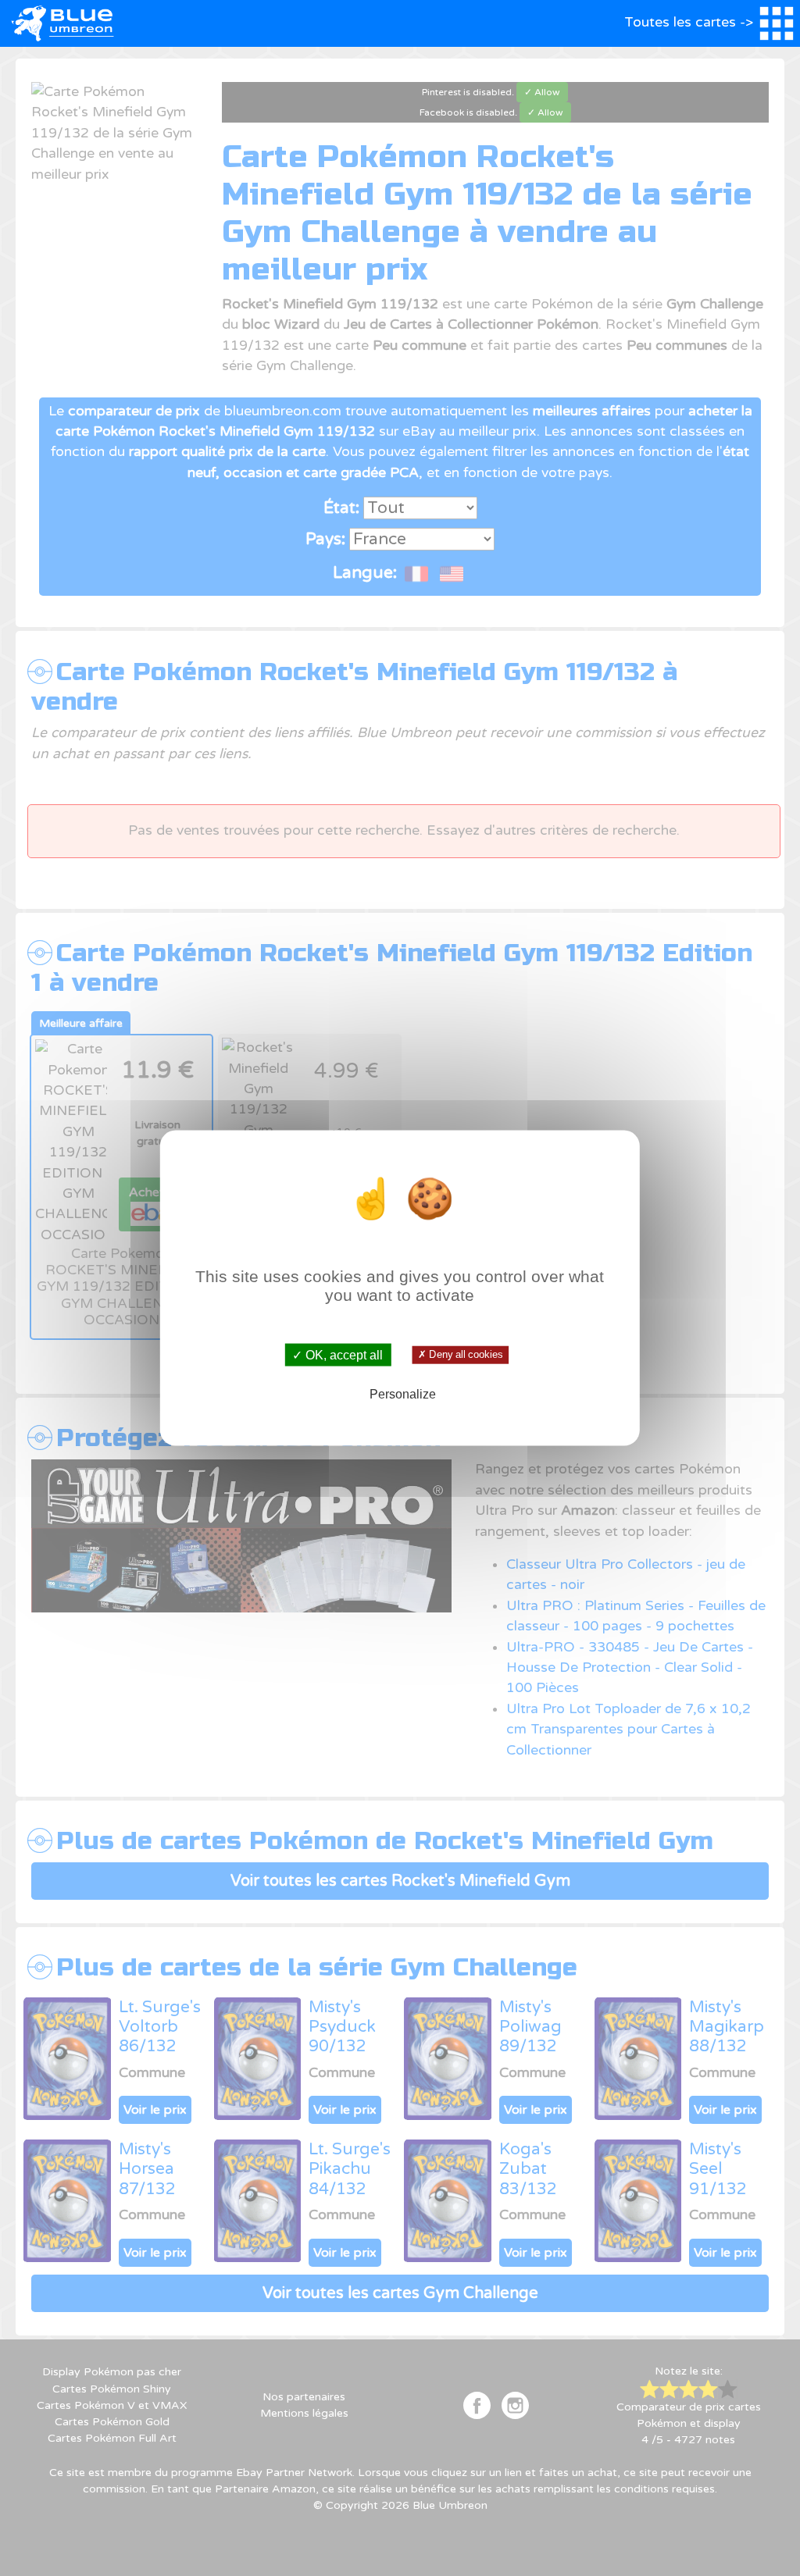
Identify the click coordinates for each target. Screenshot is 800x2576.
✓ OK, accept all (337, 1354)
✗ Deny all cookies (460, 1355)
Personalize (403, 1394)
